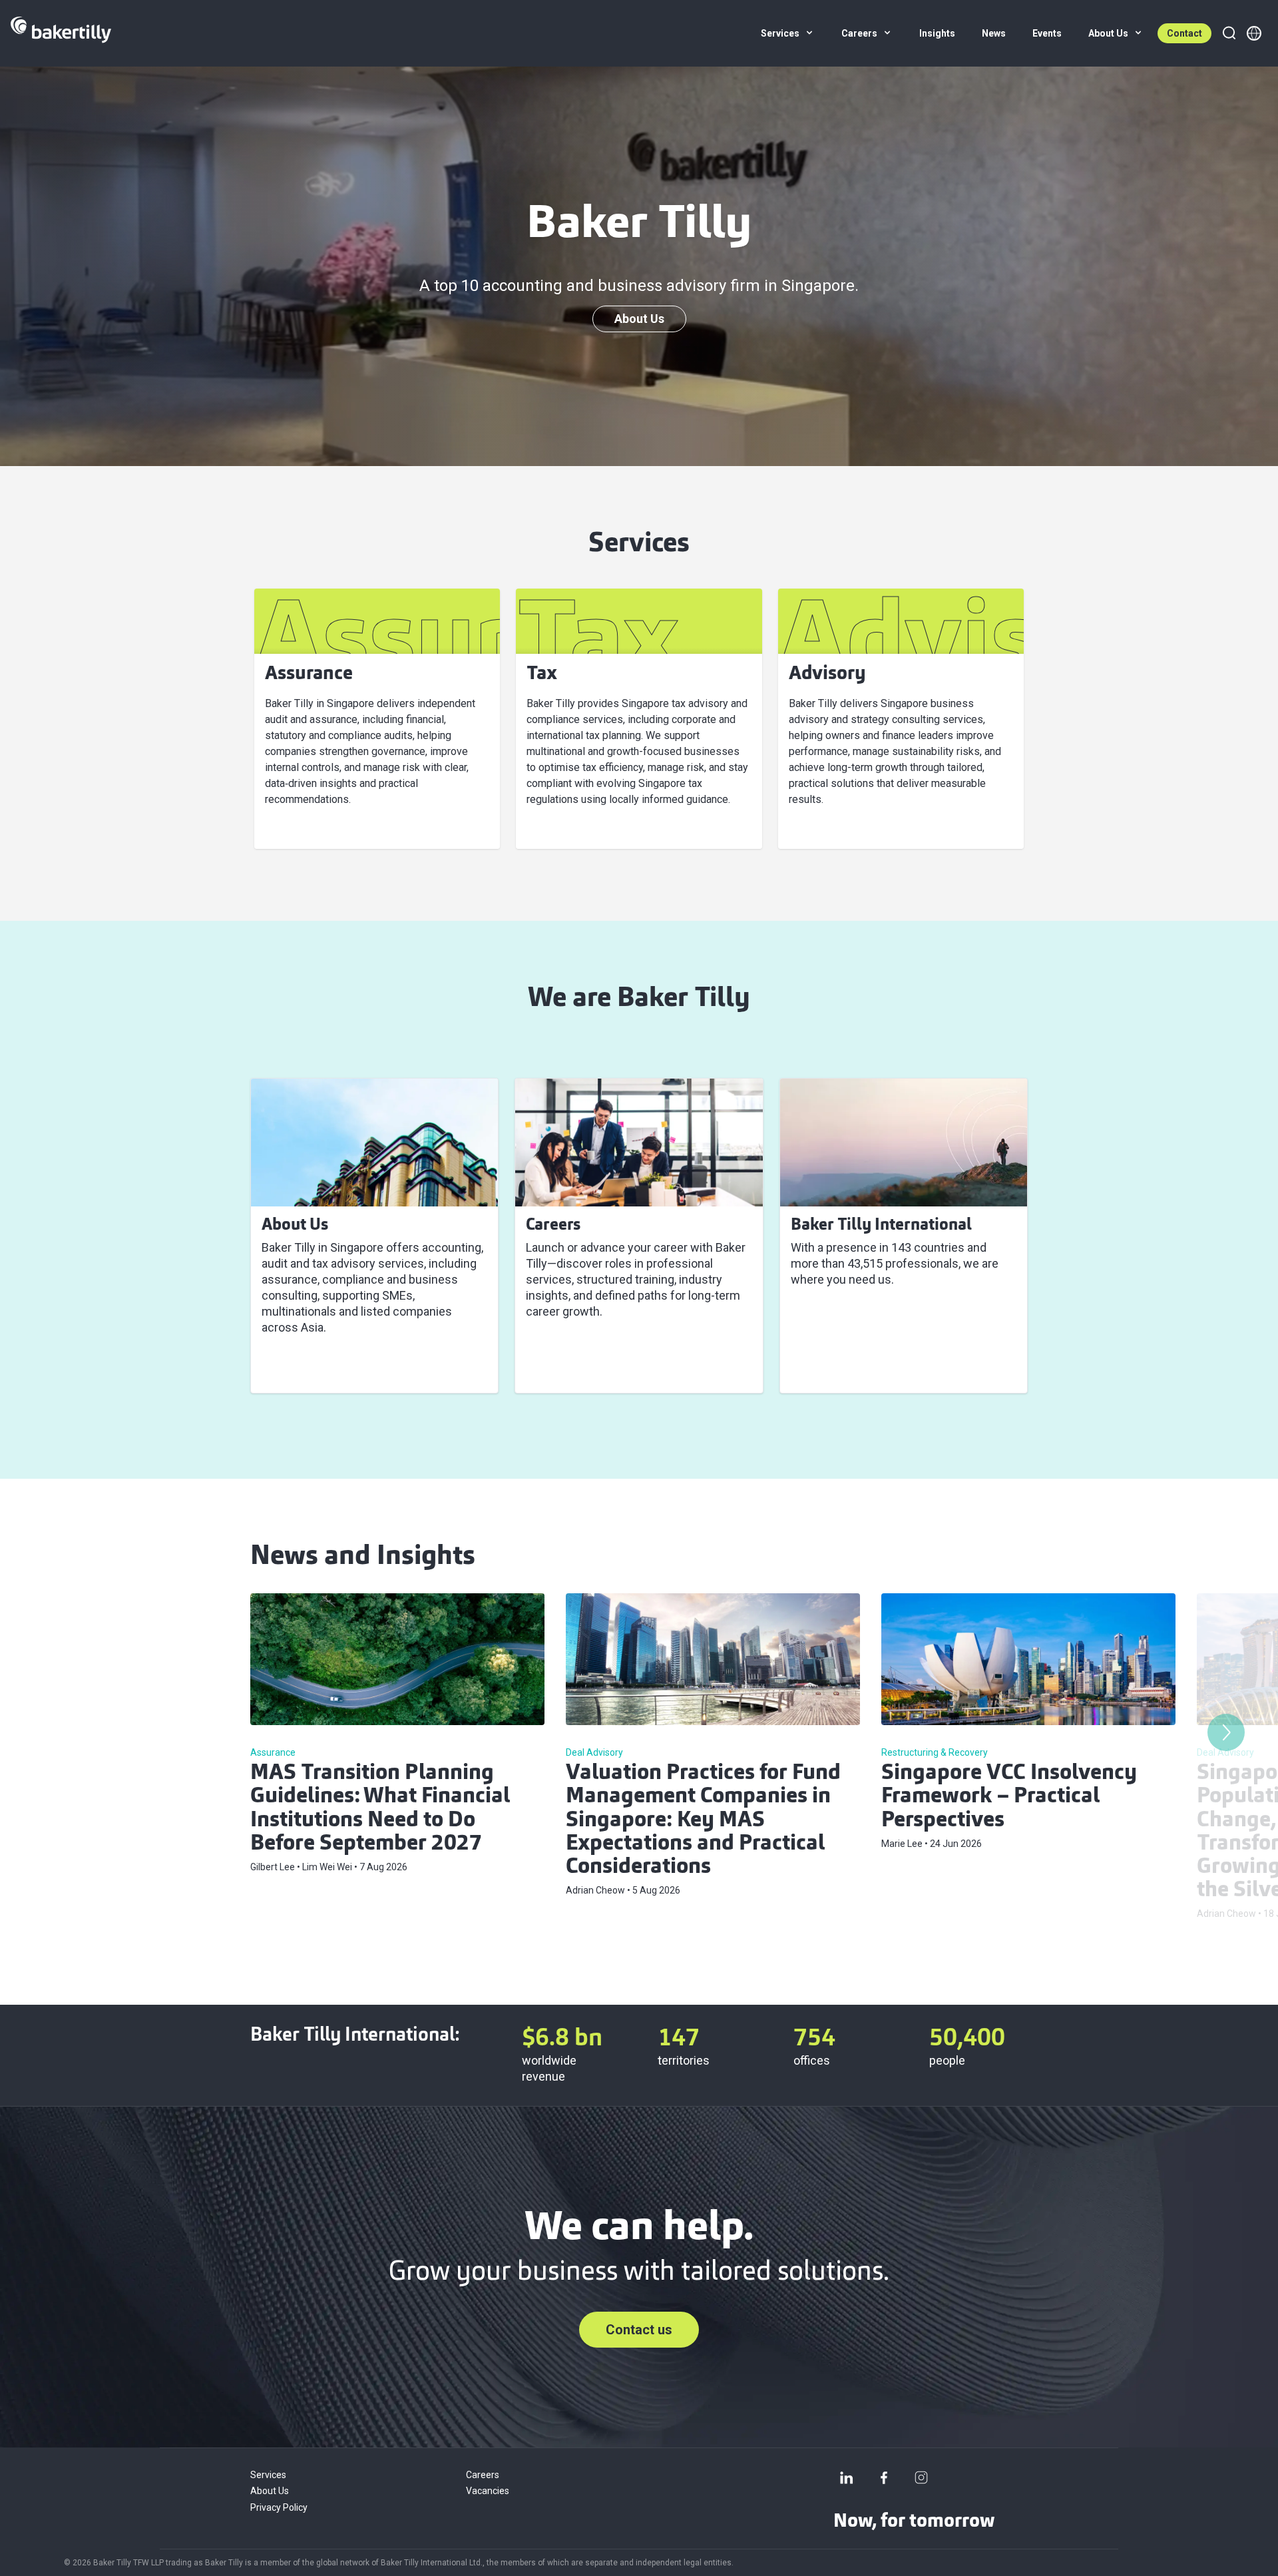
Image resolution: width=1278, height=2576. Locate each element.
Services (268, 2475)
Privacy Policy (279, 2507)
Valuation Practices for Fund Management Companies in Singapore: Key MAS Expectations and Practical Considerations (703, 1821)
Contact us (639, 2330)
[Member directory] (1254, 33)
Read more (299, 1367)
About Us (639, 319)
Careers (483, 2475)
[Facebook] (884, 2477)
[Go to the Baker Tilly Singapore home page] (61, 33)
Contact (1184, 33)
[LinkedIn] (847, 2477)
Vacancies (488, 2491)
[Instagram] (921, 2477)
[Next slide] (1226, 1732)
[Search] (1229, 33)
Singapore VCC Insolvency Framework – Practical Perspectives (1009, 1797)
